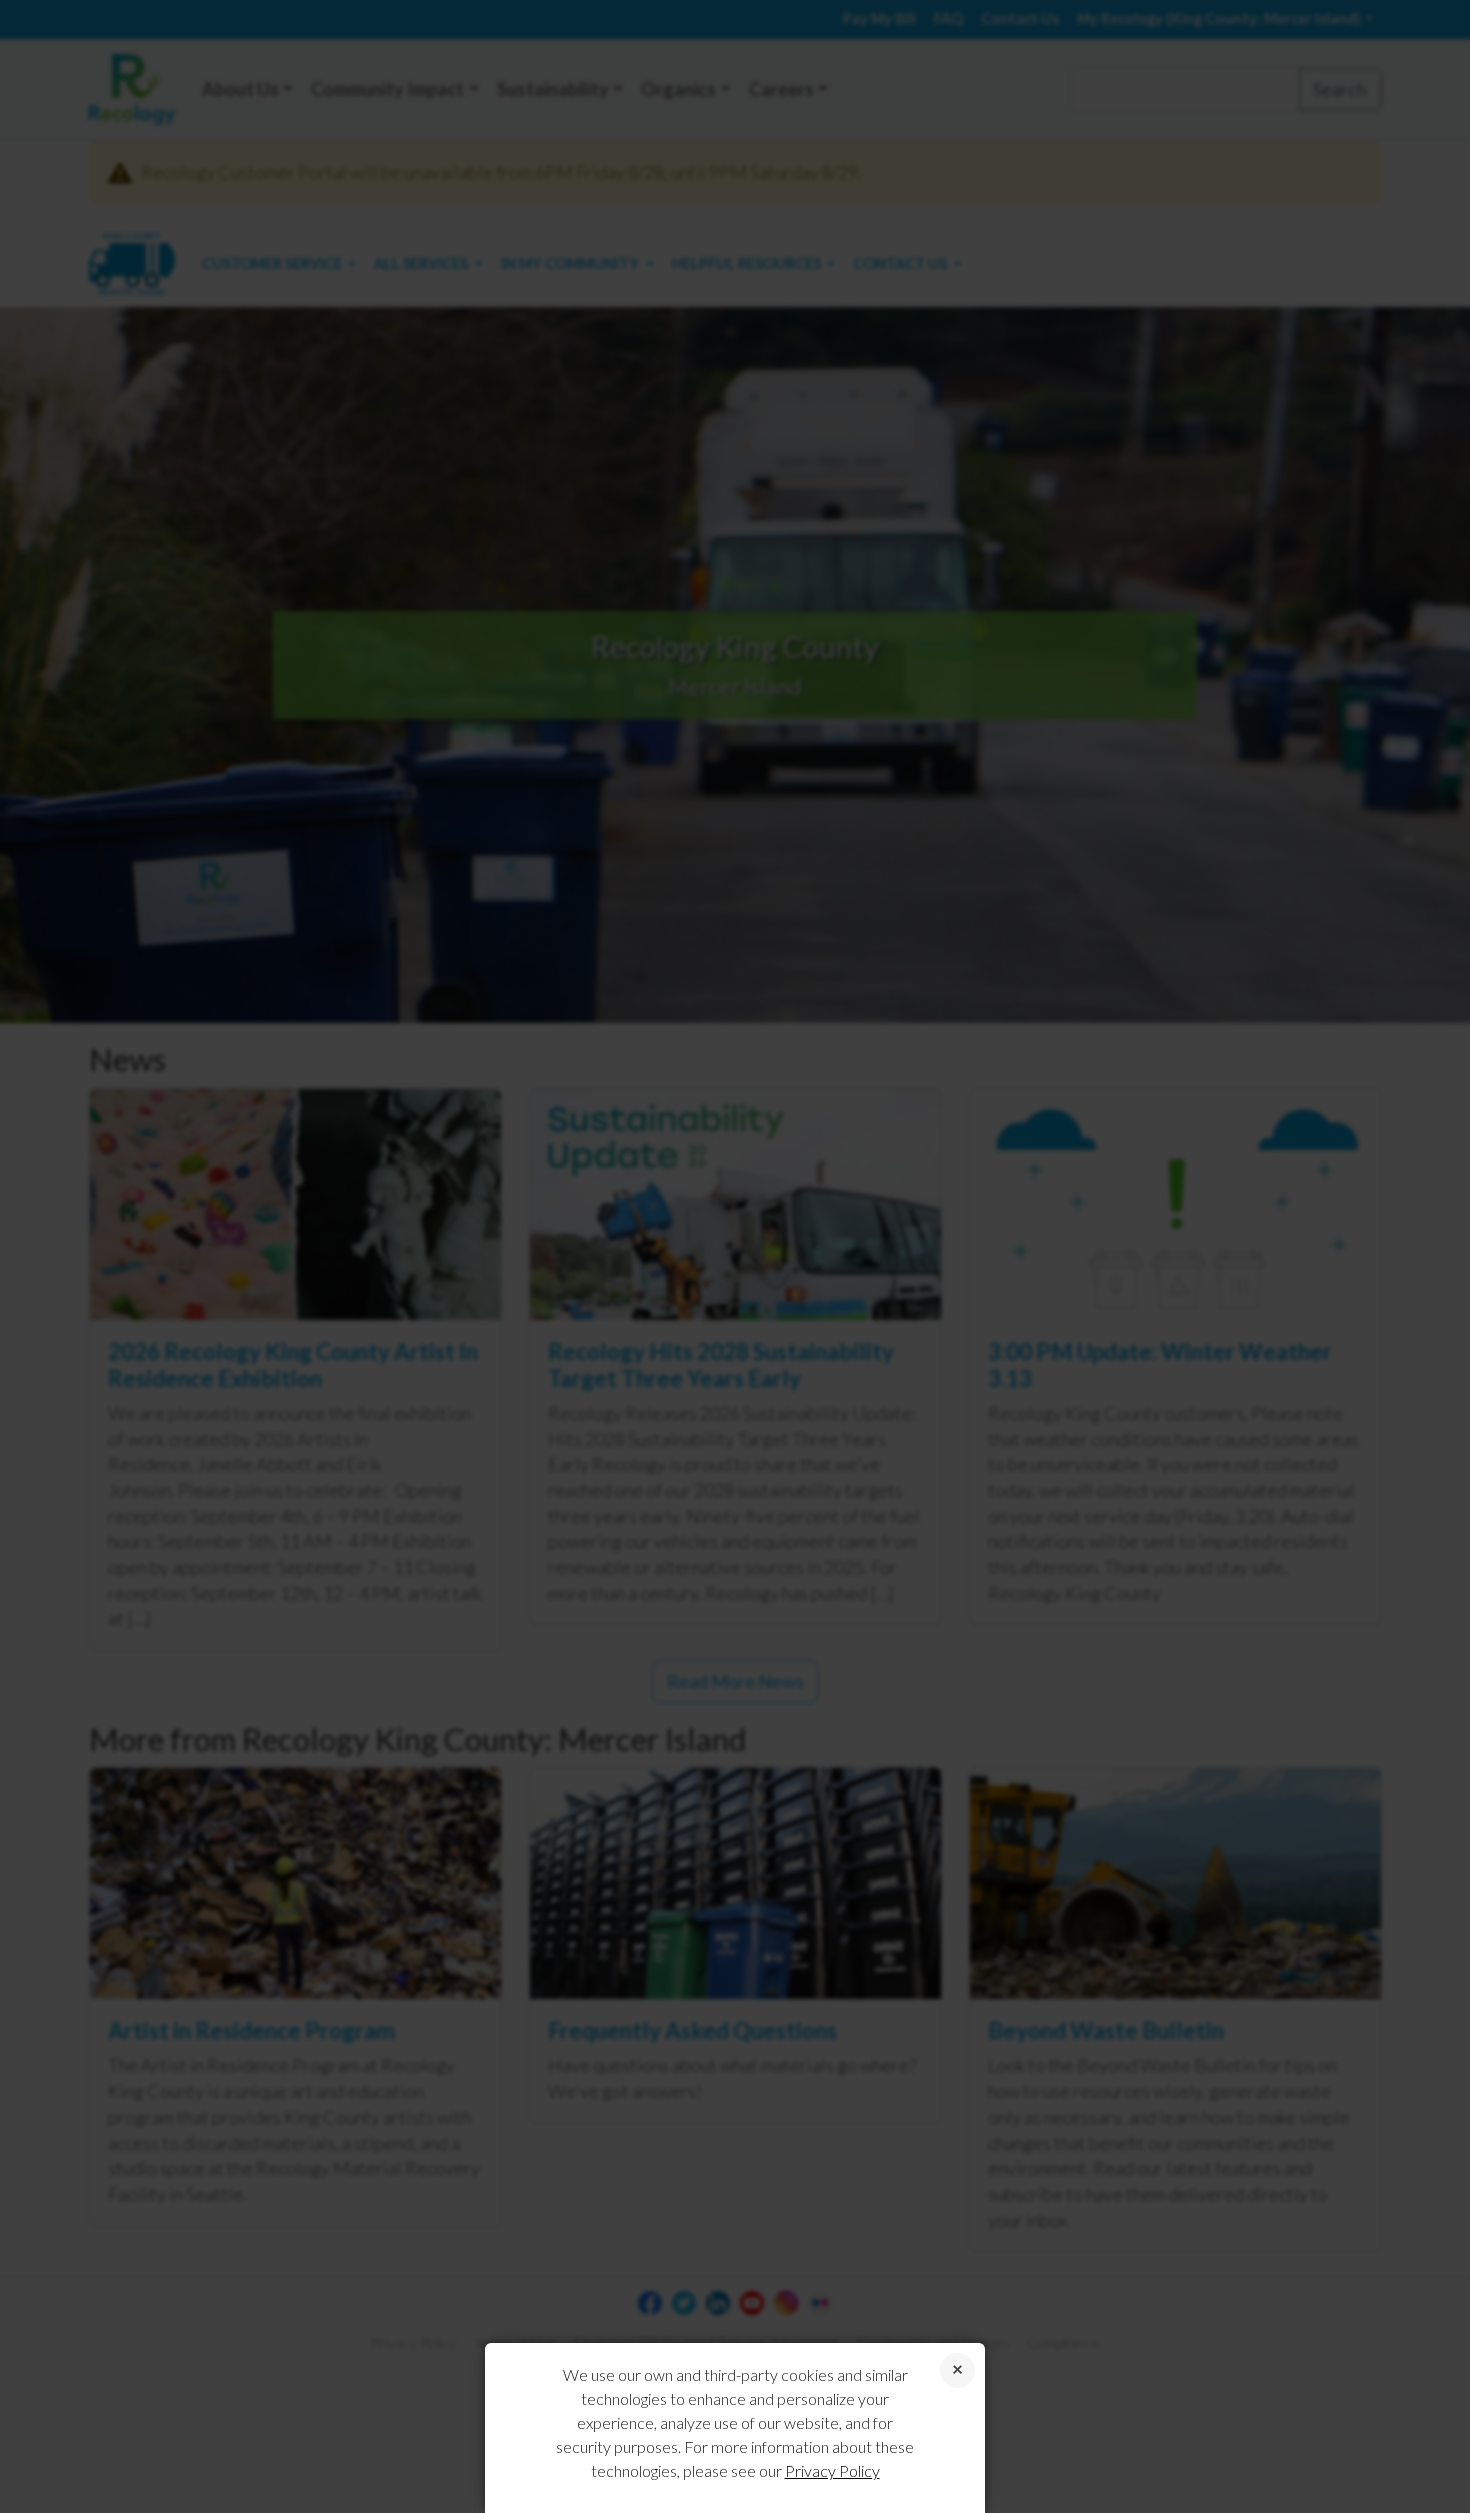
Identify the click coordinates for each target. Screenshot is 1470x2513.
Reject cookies (957, 2370)
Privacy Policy (832, 2470)
